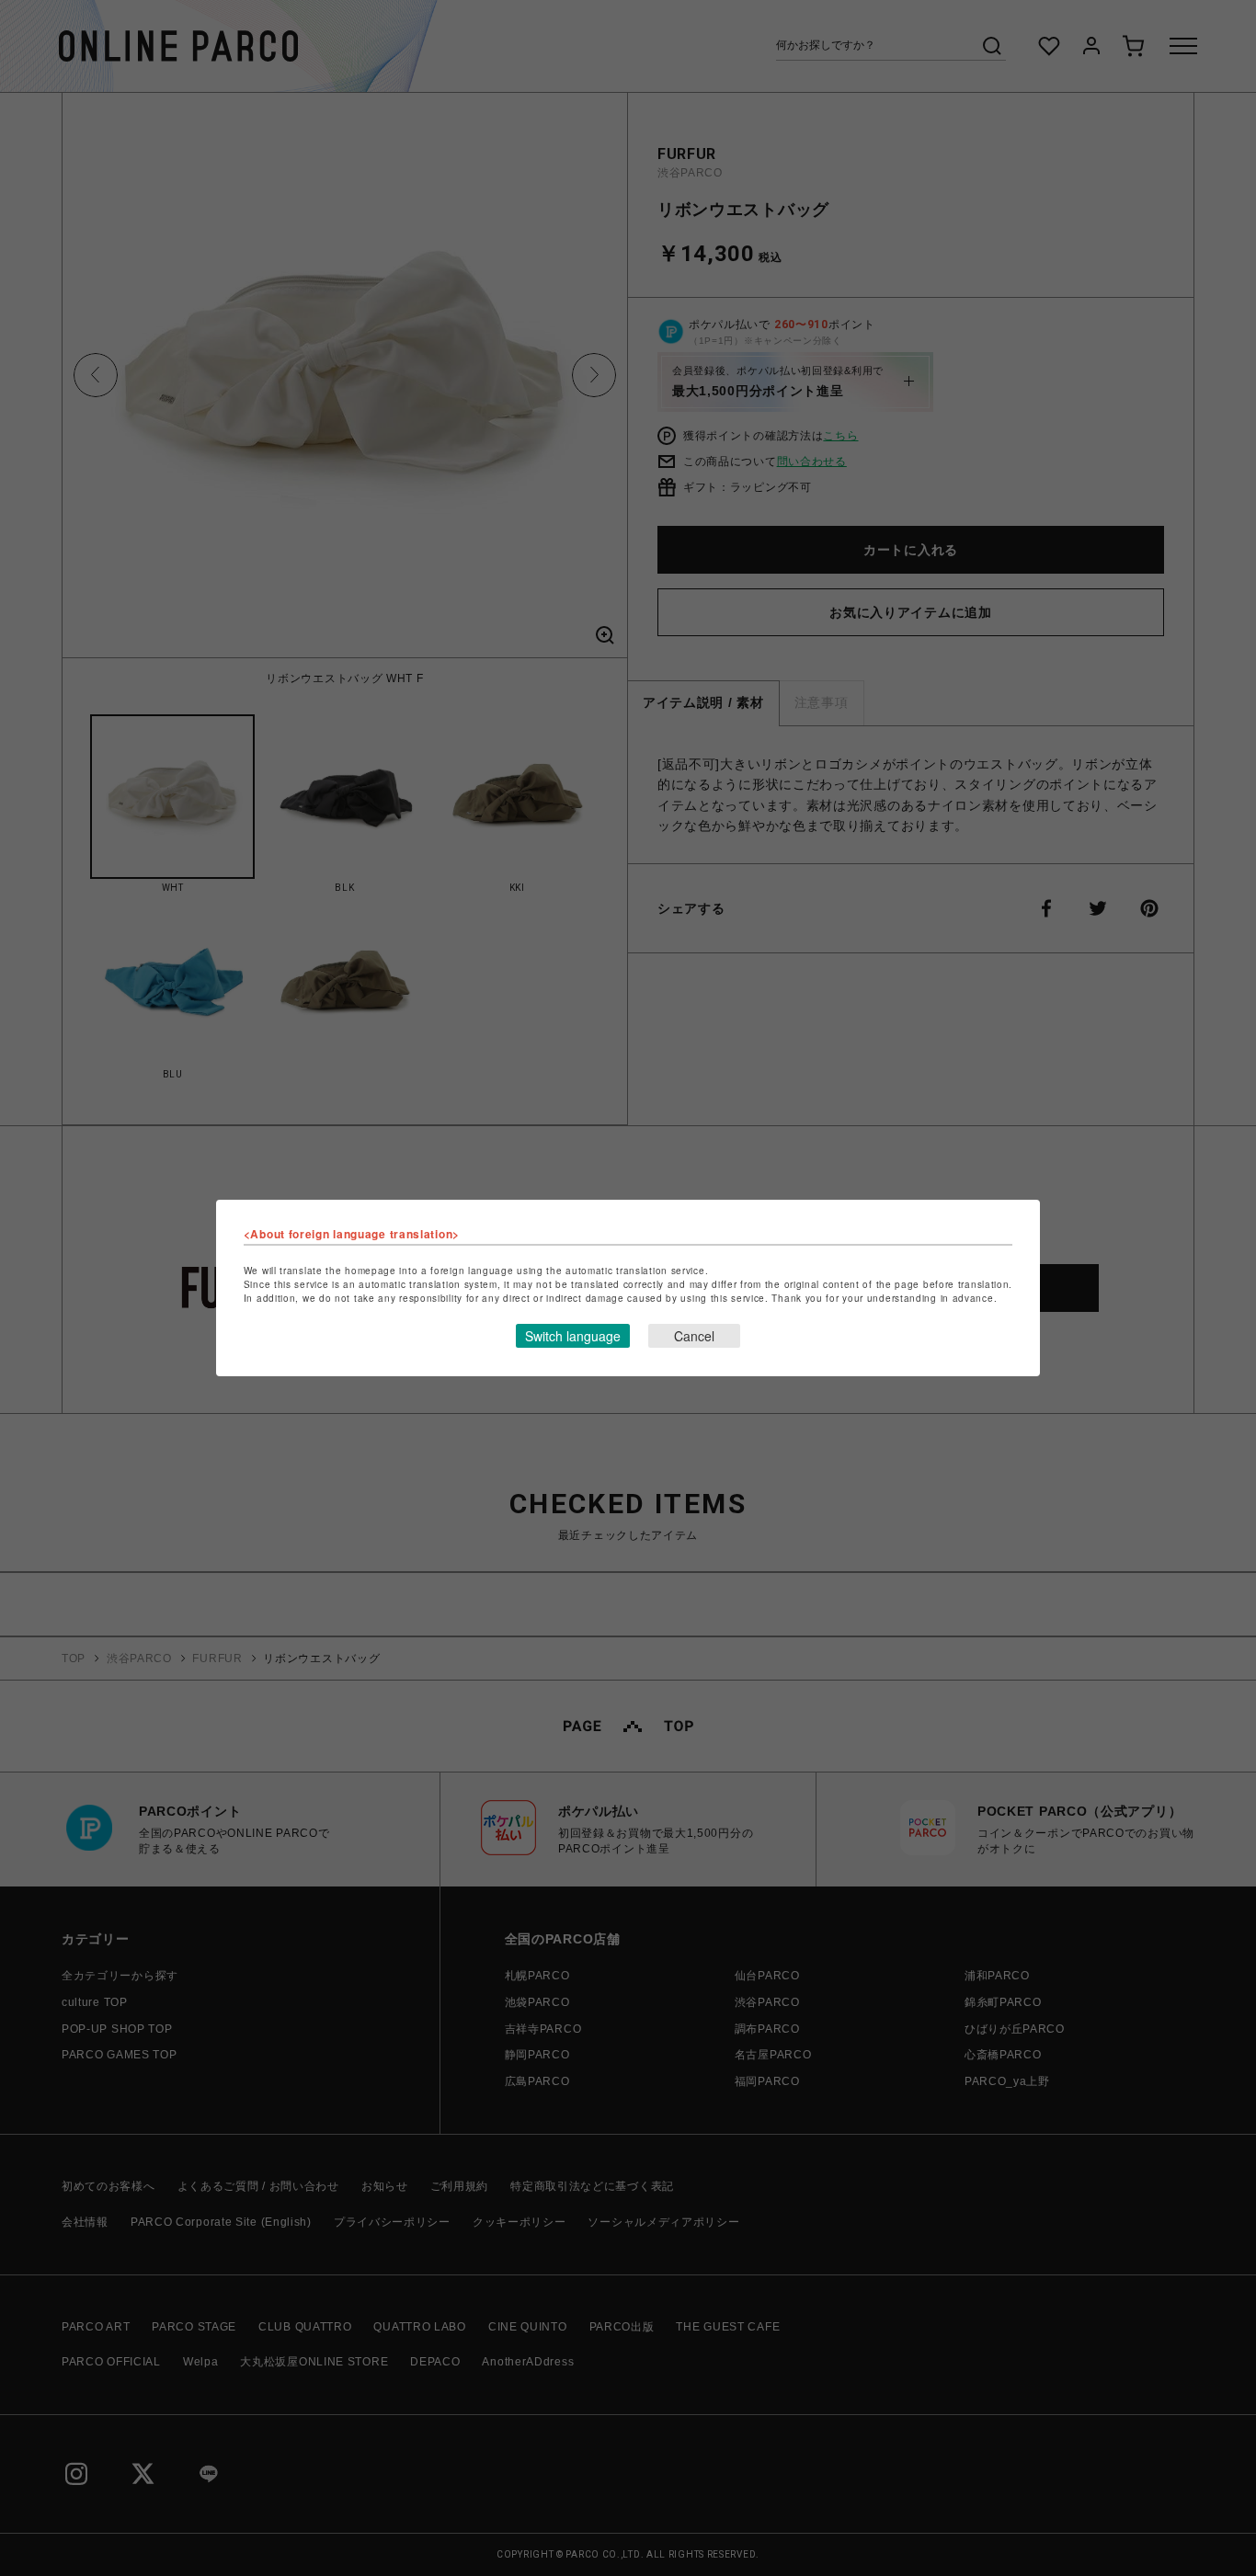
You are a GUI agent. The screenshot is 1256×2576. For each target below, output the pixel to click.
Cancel (694, 1336)
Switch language (573, 1336)
